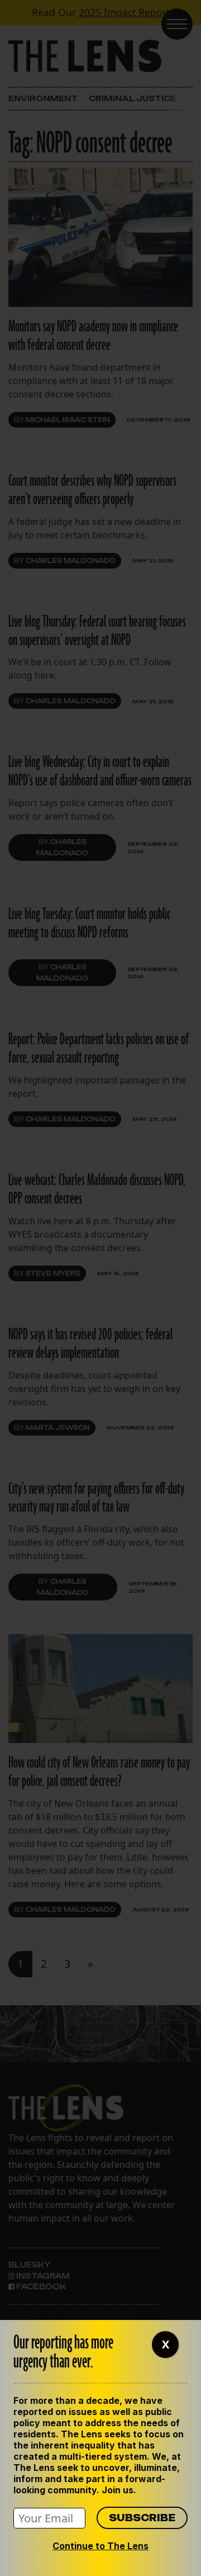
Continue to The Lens (100, 2546)
